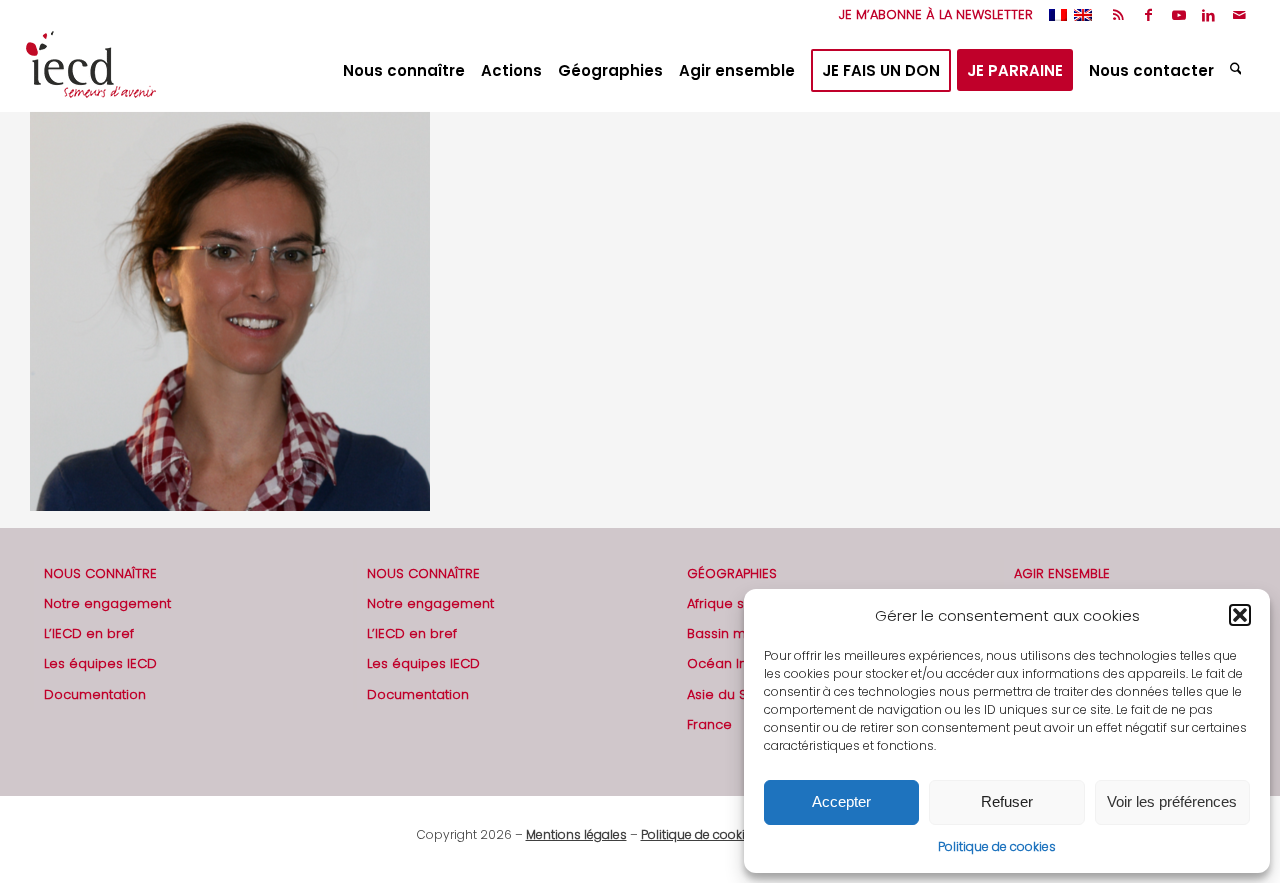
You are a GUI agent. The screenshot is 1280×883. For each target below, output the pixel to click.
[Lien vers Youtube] (1178, 15)
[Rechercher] (1238, 71)
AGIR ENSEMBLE (1062, 573)
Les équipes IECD (100, 663)
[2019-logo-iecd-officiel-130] (91, 71)
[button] (1240, 615)
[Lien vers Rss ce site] (1118, 15)
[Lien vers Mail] (1239, 15)
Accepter (841, 801)
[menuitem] (931, 15)
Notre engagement (107, 603)
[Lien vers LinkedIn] (1208, 15)
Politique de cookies (997, 846)
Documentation (95, 694)
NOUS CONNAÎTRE (100, 573)
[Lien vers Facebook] (1148, 15)
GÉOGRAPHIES (732, 573)
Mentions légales (576, 834)
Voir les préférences (1172, 801)
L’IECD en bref (89, 633)
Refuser (1007, 801)
